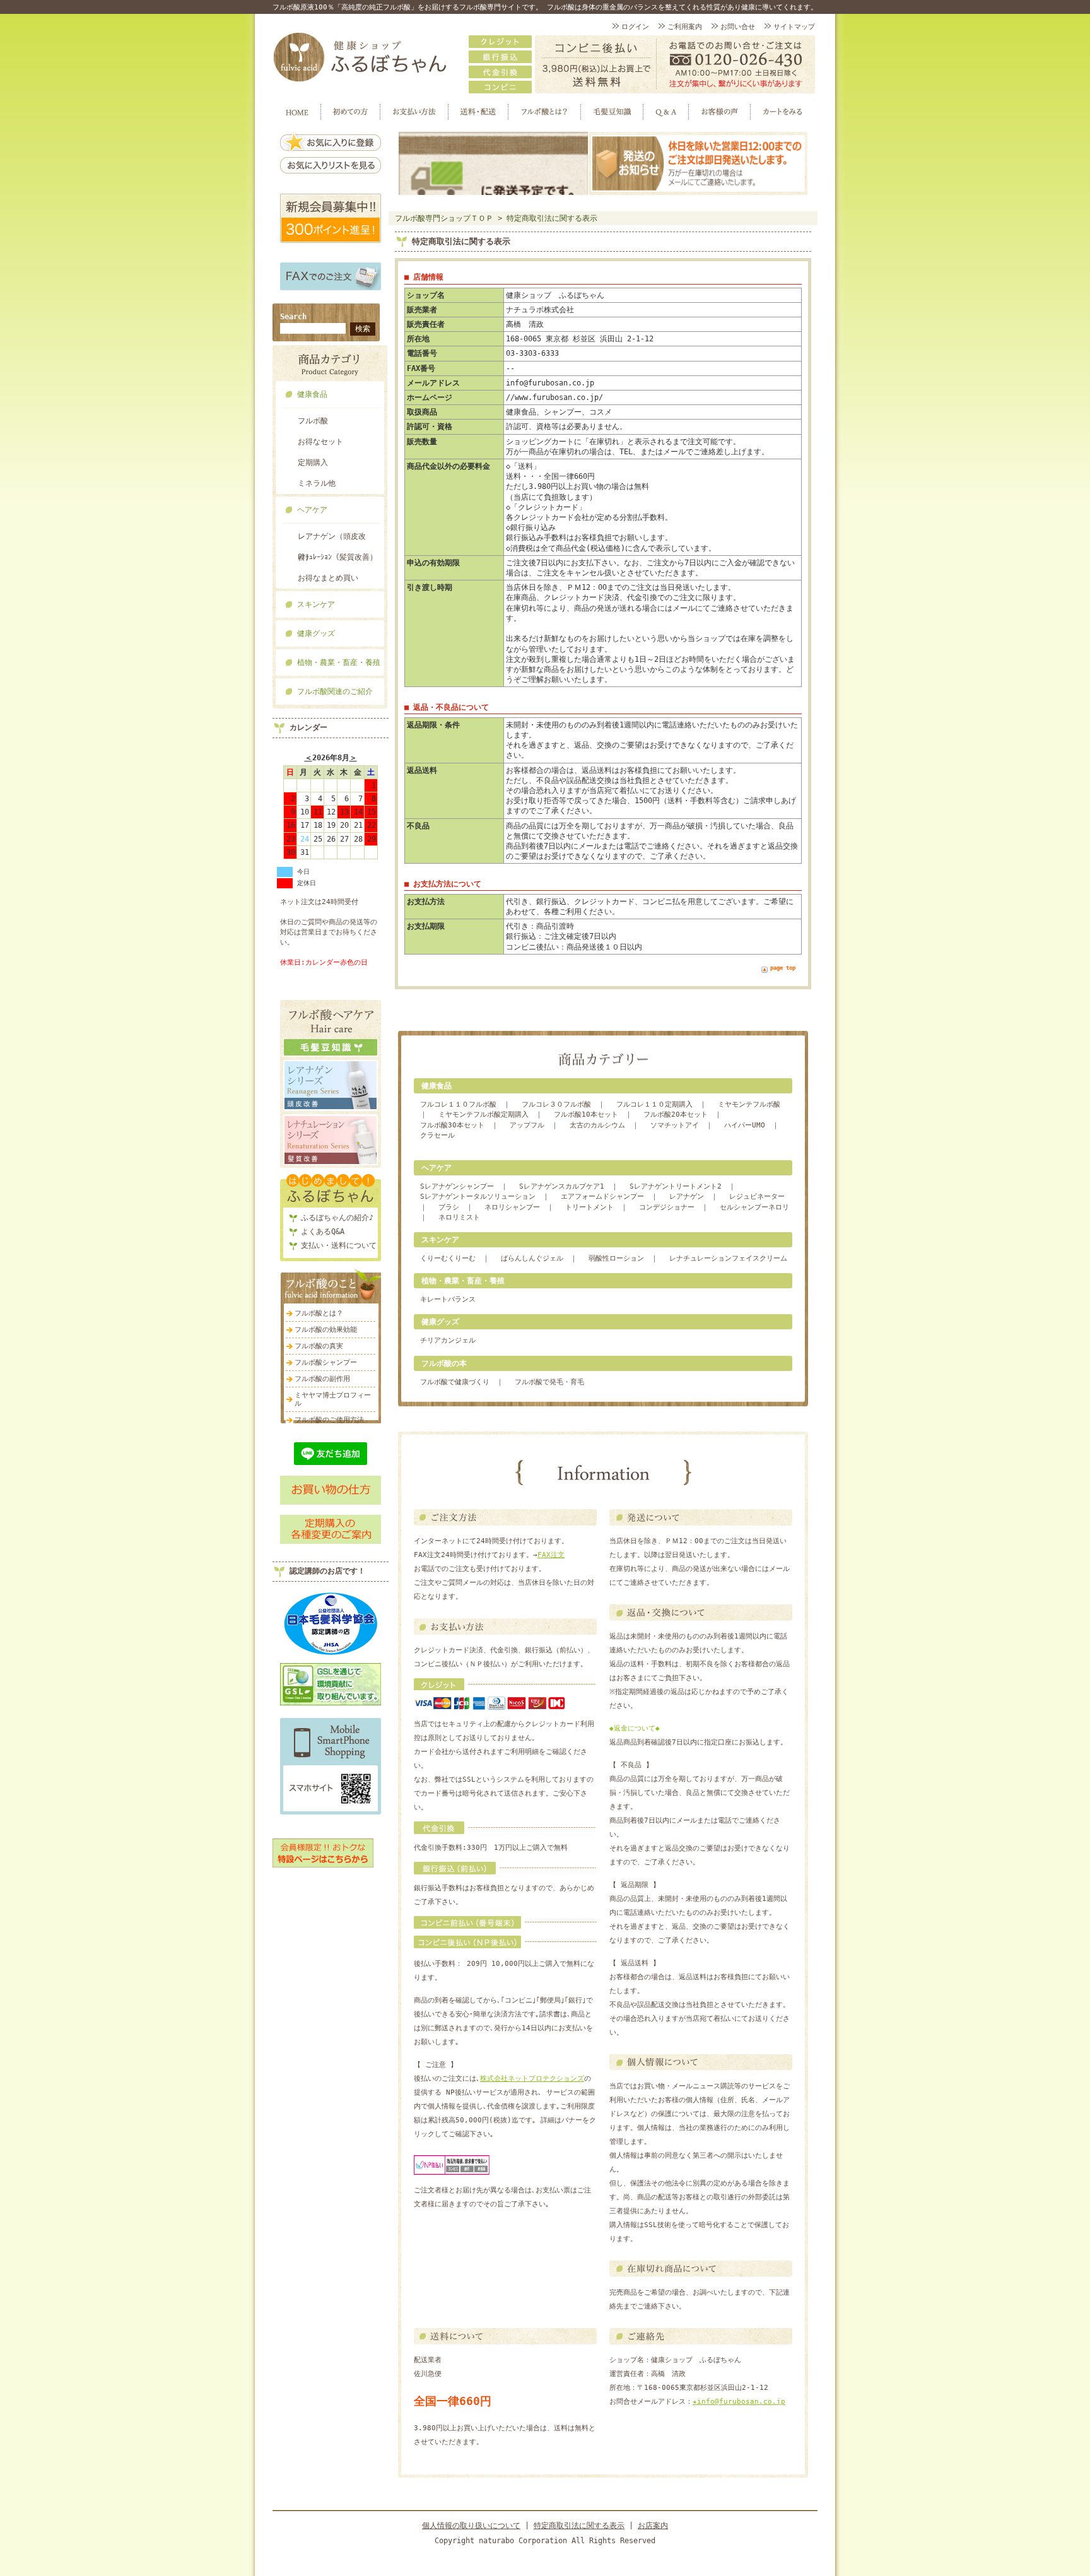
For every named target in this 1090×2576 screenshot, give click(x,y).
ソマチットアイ (675, 1125)
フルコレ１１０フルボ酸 (458, 1104)
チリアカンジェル (448, 1340)
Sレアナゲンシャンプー (457, 1186)
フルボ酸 (313, 421)
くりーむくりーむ (448, 1258)
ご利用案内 (685, 27)
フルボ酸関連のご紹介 (335, 691)
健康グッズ (316, 633)
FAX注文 (551, 1555)
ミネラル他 (317, 483)
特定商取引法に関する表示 (552, 218)
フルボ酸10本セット (586, 1115)
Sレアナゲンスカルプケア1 (562, 1186)
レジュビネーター (757, 1197)
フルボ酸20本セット (676, 1115)
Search (293, 317)
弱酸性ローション (616, 1258)
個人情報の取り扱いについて (471, 2526)
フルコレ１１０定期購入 (654, 1104)
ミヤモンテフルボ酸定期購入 (483, 1115)
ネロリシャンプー (512, 1207)
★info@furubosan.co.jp (739, 2402)
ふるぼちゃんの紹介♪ (337, 1218)
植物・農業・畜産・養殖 (339, 662)
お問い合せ (738, 27)
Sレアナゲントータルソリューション (478, 1197)
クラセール (437, 1135)
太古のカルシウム (597, 1125)
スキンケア (316, 604)
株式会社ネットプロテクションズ (532, 2079)
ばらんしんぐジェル (532, 1258)
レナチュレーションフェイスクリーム (728, 1258)
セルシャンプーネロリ (754, 1207)
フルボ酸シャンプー (326, 1362)
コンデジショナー (667, 1207)
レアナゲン (687, 1197)
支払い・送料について (339, 1245)
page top (783, 968)
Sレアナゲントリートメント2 (676, 1186)
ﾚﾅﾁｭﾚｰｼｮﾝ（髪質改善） (337, 557)
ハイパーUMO (745, 1125)
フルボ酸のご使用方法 (329, 1420)
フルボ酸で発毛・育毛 (549, 1382)
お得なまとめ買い (328, 578)
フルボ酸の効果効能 (326, 1330)
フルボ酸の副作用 (322, 1379)
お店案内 (653, 2526)
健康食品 (312, 394)
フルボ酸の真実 (319, 1346)
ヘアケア (312, 510)
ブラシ (449, 1207)
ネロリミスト (459, 1217)
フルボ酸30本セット (452, 1125)
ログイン (635, 27)
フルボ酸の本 (444, 1363)
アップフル (527, 1125)
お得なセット (320, 442)
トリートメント (589, 1207)
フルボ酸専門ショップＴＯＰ (444, 218)
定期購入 (313, 462)
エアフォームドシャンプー (602, 1197)
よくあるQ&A (323, 1232)
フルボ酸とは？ (319, 1313)
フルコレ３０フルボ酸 (556, 1104)
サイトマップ (794, 27)
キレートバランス (448, 1299)
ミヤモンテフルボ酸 (749, 1104)
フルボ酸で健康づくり (455, 1382)
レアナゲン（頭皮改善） (332, 539)
